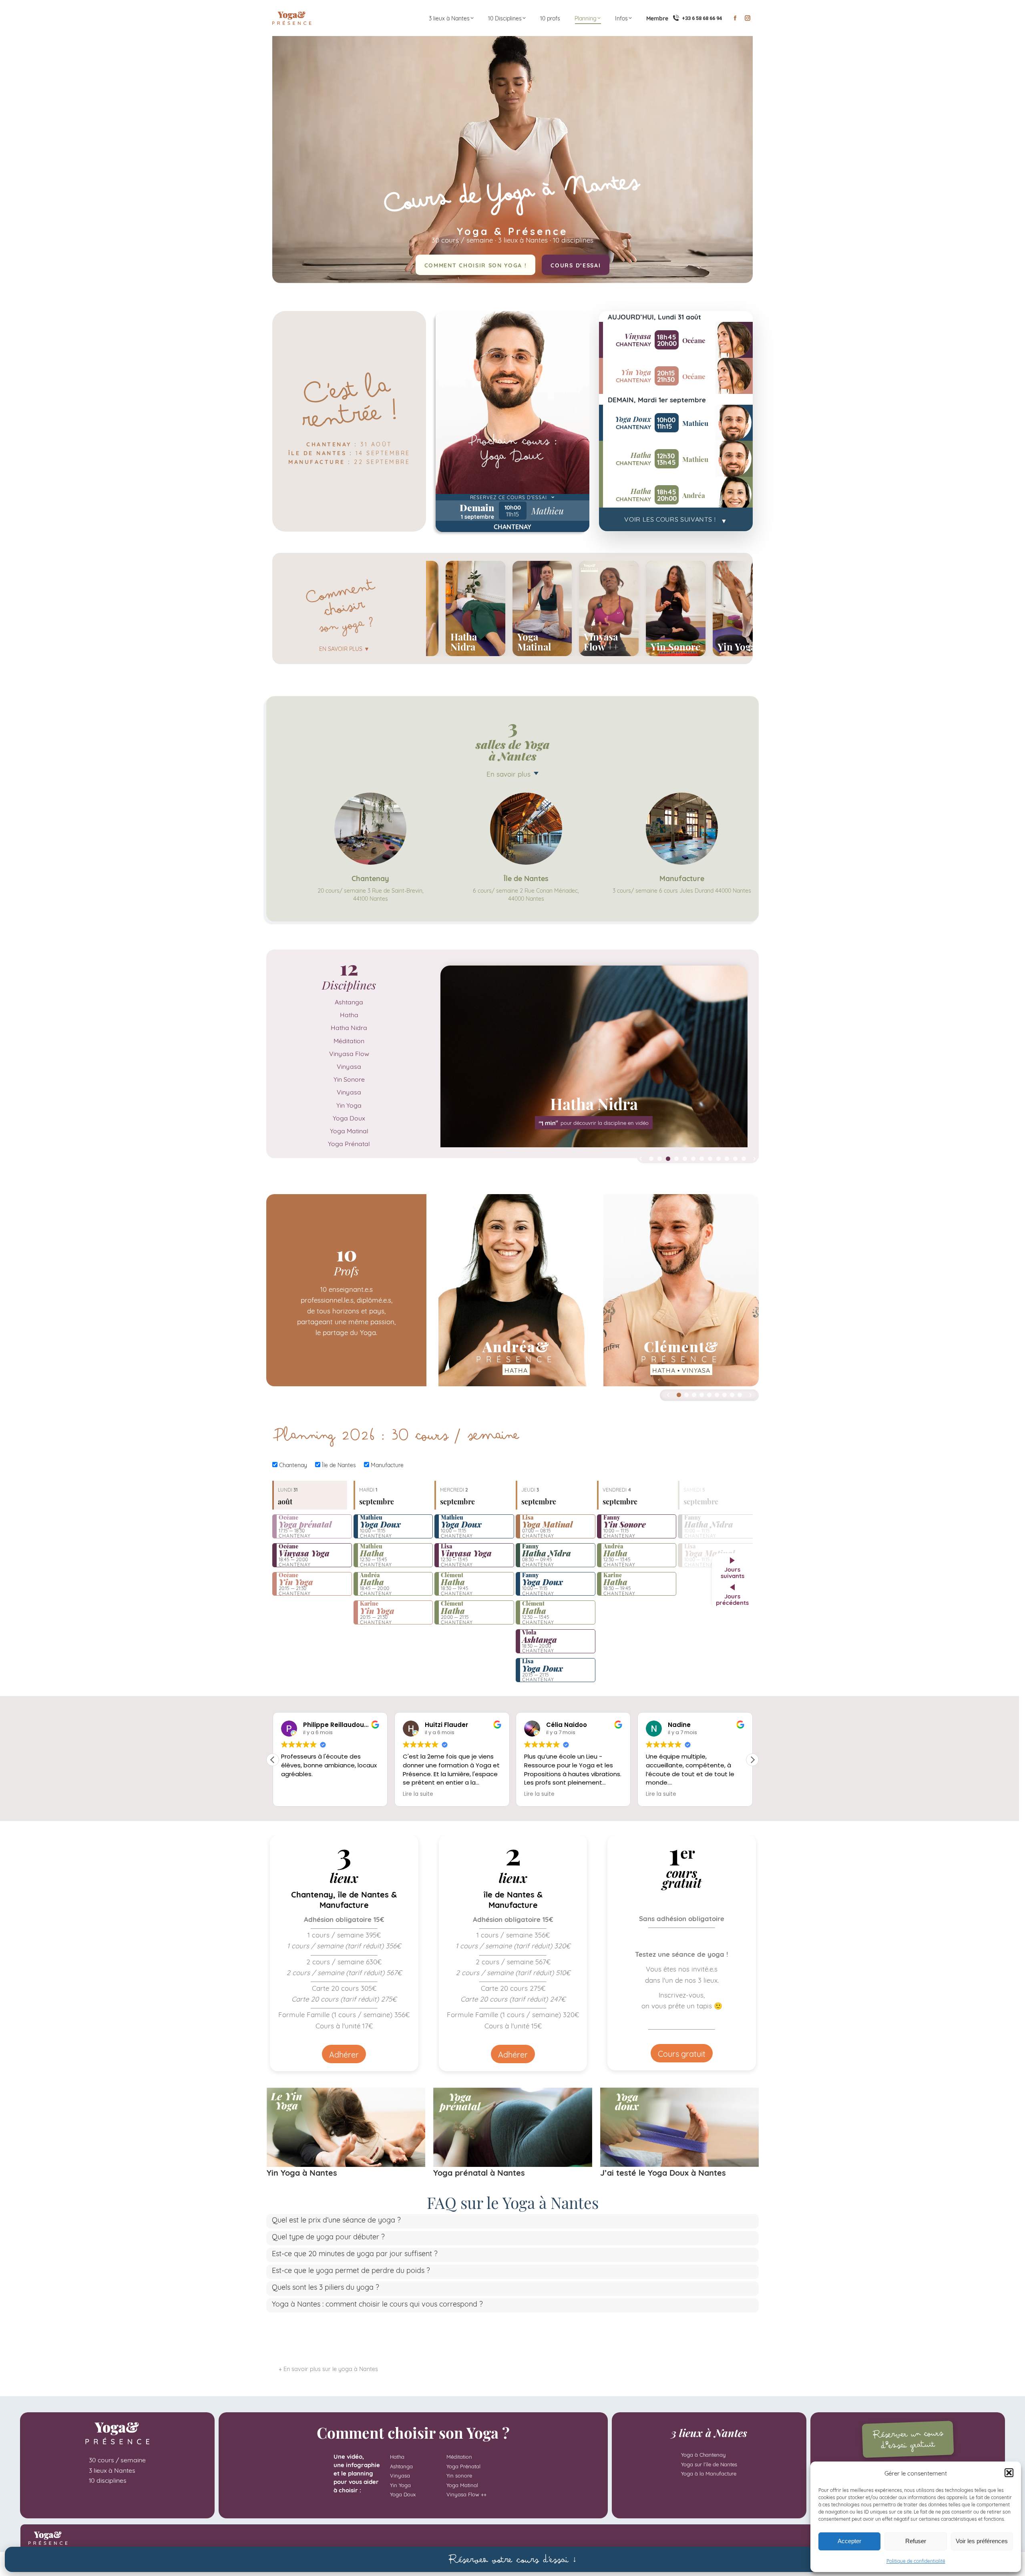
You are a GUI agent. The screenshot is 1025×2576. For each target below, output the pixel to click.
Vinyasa (349, 1066)
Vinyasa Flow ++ (466, 2494)
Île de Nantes (338, 1465)
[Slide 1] (651, 1159)
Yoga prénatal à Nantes (479, 2172)
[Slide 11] (735, 1159)
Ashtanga (349, 1001)
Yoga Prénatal (349, 1143)
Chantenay (292, 1465)
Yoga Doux (349, 1117)
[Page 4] (702, 1395)
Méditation (349, 1040)
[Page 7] (725, 1395)
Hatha (349, 1014)
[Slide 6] (693, 1159)
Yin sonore (459, 2475)
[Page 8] (732, 1395)
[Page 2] (686, 1395)
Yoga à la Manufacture (709, 2473)
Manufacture (386, 1465)
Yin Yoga (349, 1105)
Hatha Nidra (349, 1027)
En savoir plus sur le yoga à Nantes (331, 2368)
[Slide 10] (727, 1159)
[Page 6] (717, 1395)
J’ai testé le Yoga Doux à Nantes (663, 2172)
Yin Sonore (349, 1079)
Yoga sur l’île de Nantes (709, 2464)
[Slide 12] (744, 1159)
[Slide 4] (676, 1159)
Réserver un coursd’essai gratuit (907, 2439)
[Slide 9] (719, 1159)
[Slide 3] (668, 1159)
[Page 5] (709, 1395)
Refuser (916, 2541)
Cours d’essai (576, 265)
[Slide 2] (660, 1159)
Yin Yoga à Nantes (302, 2172)
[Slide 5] (685, 1159)
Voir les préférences (982, 2541)
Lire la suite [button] (296, 1794)
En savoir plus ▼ (344, 648)
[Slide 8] (710, 1159)
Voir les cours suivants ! (676, 519)
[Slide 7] (702, 1159)
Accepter (849, 2541)
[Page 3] (694, 1395)
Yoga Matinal (349, 1130)
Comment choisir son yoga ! (476, 265)
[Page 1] (679, 1395)
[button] (1009, 2473)
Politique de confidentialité (916, 2561)
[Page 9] (740, 1395)
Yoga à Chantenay (703, 2454)
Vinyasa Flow (349, 1053)
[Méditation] (594, 1056)
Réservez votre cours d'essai (512, 2559)
